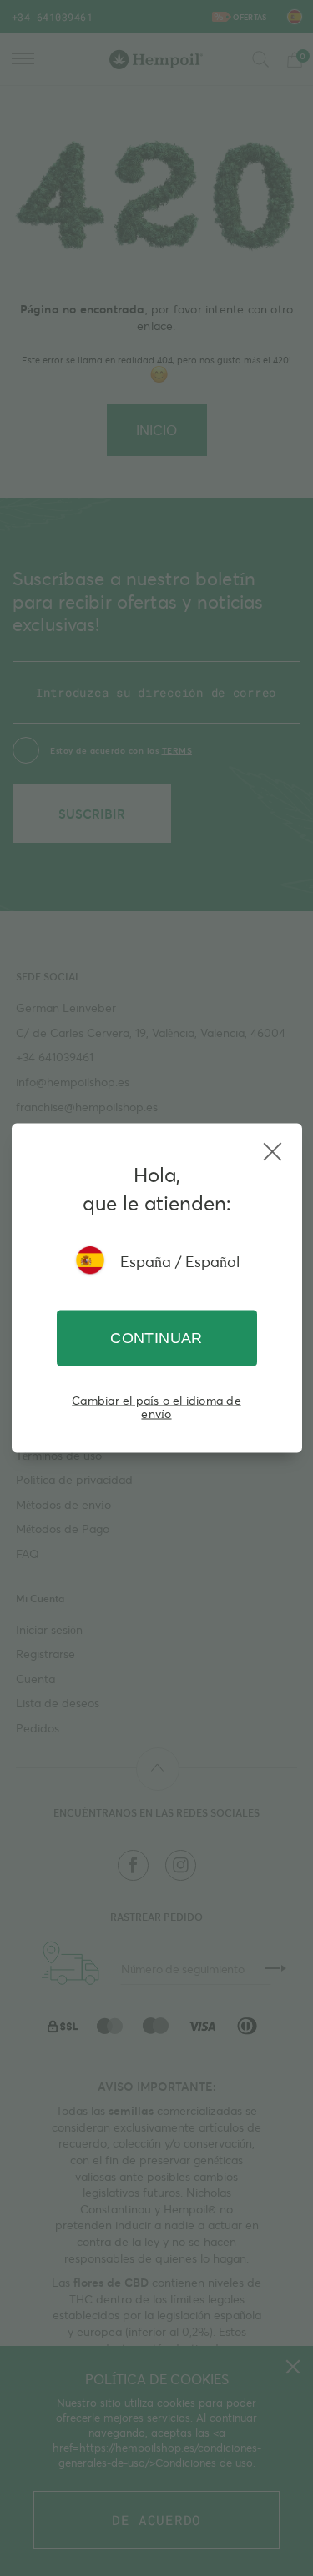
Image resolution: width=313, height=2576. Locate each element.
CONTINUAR (156, 1338)
